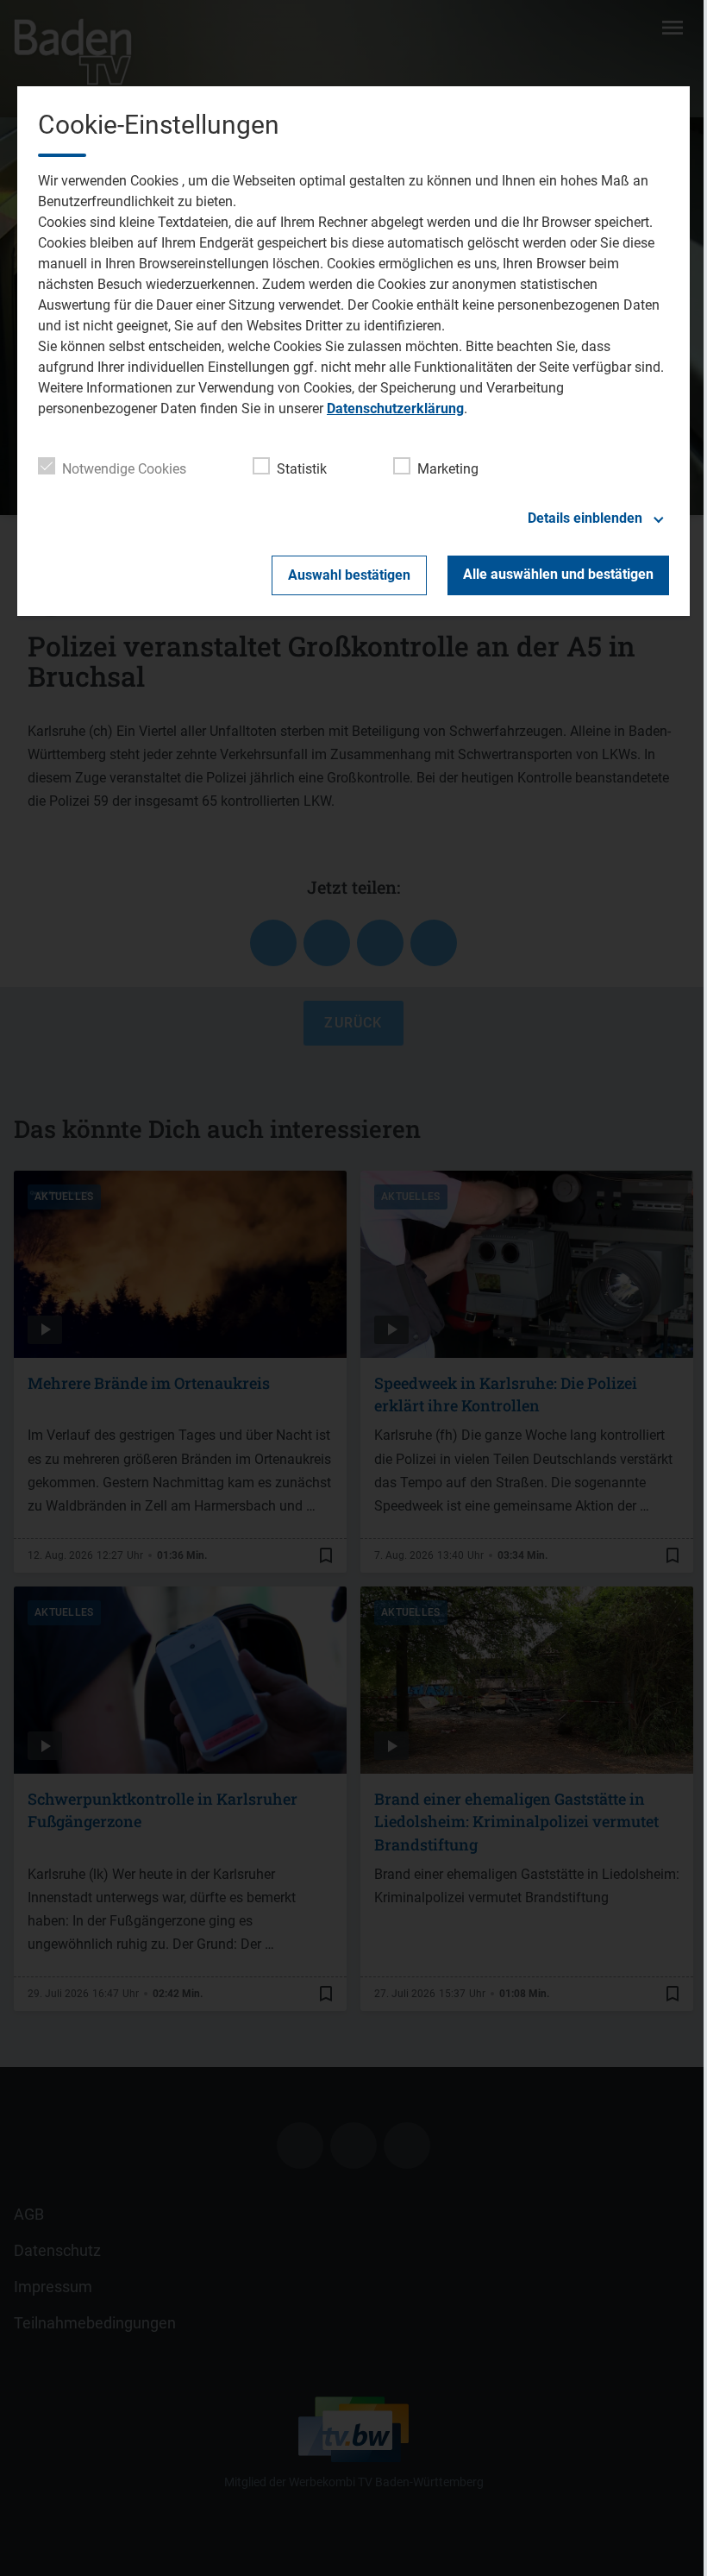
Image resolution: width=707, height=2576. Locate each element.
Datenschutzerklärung (395, 408)
